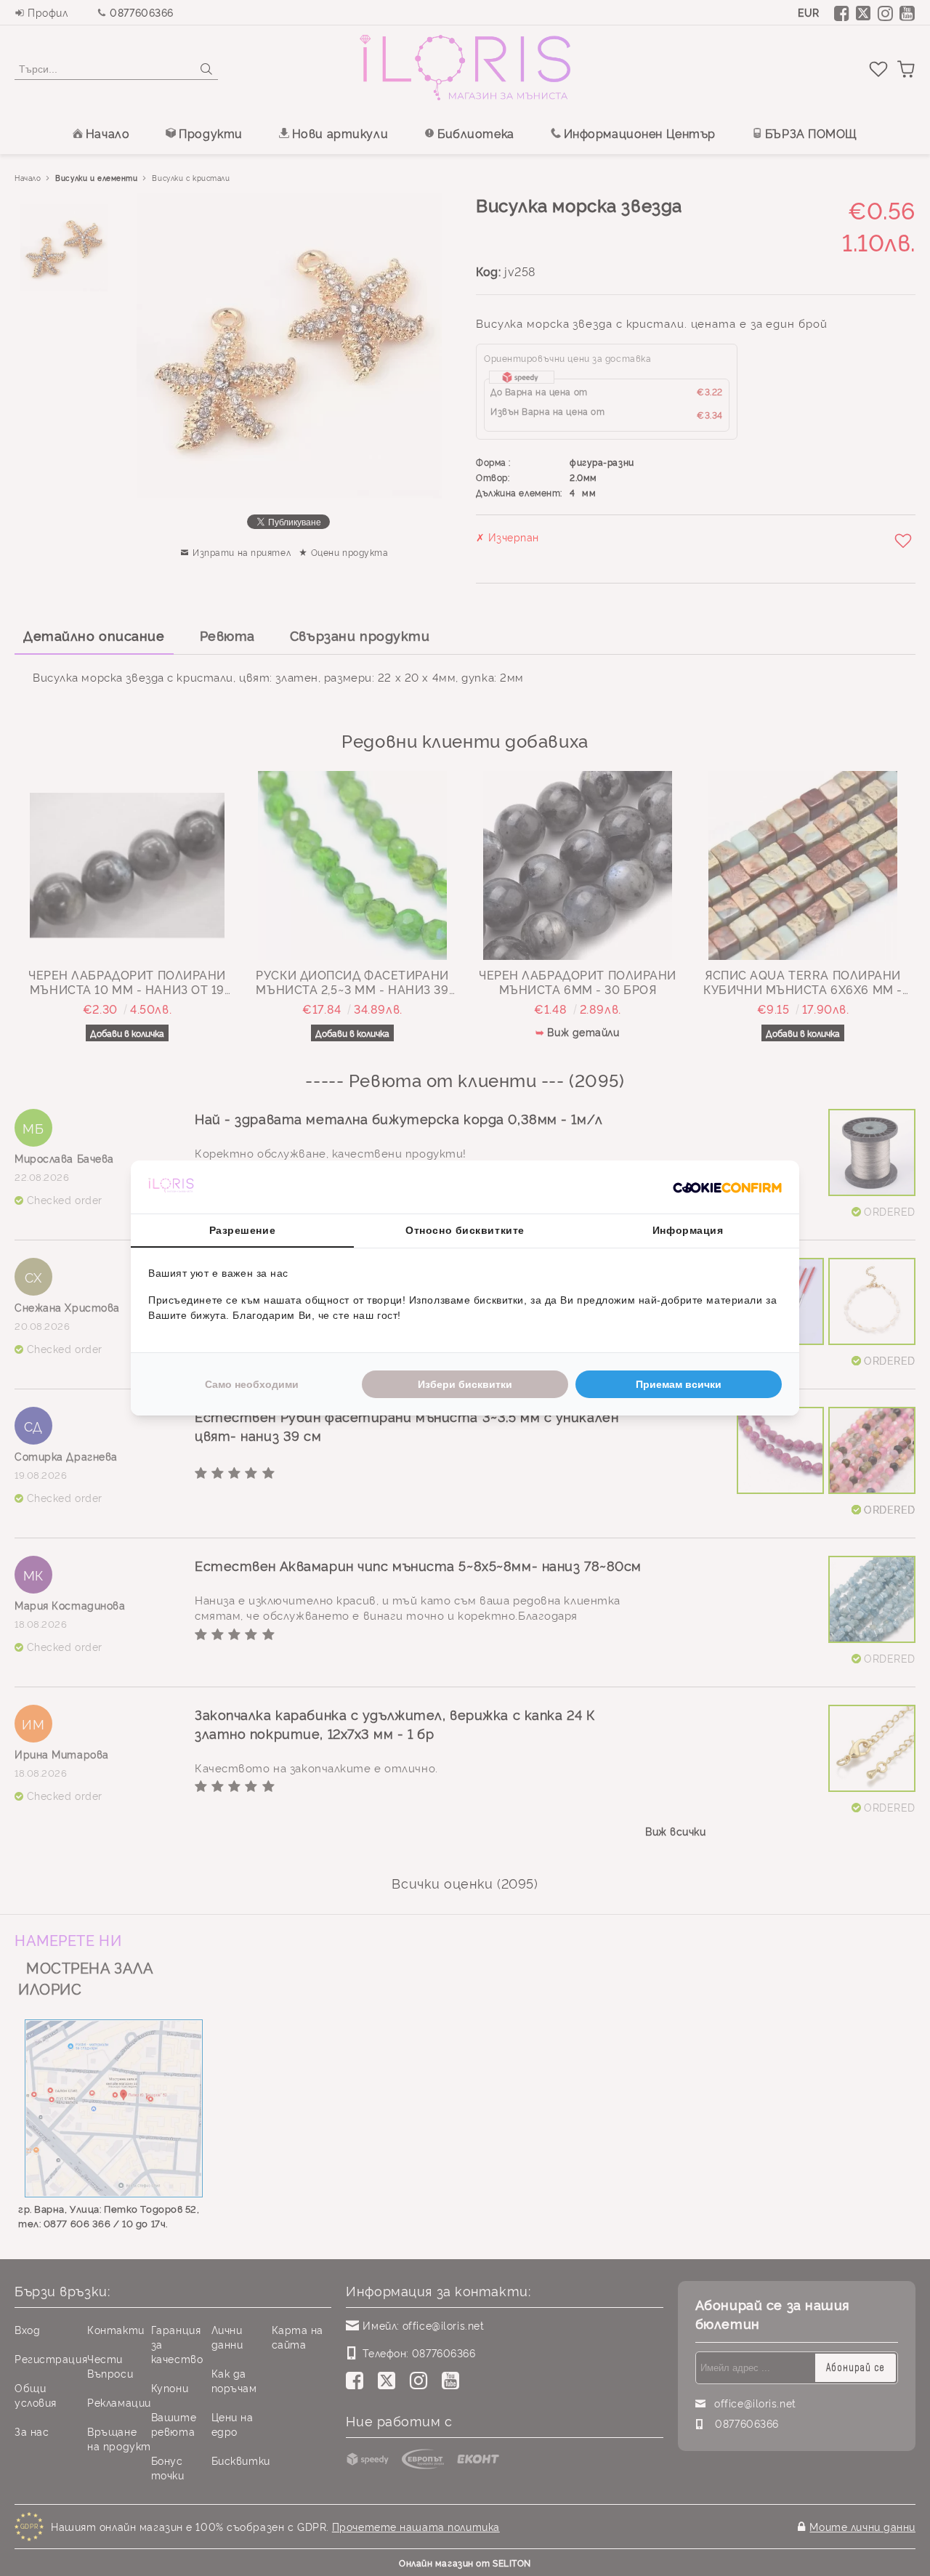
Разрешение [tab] (243, 1230)
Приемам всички (679, 1384)
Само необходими (252, 1384)
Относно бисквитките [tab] (465, 1230)
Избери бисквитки (465, 1384)
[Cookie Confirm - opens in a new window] (727, 1187)
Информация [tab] (688, 1230)
